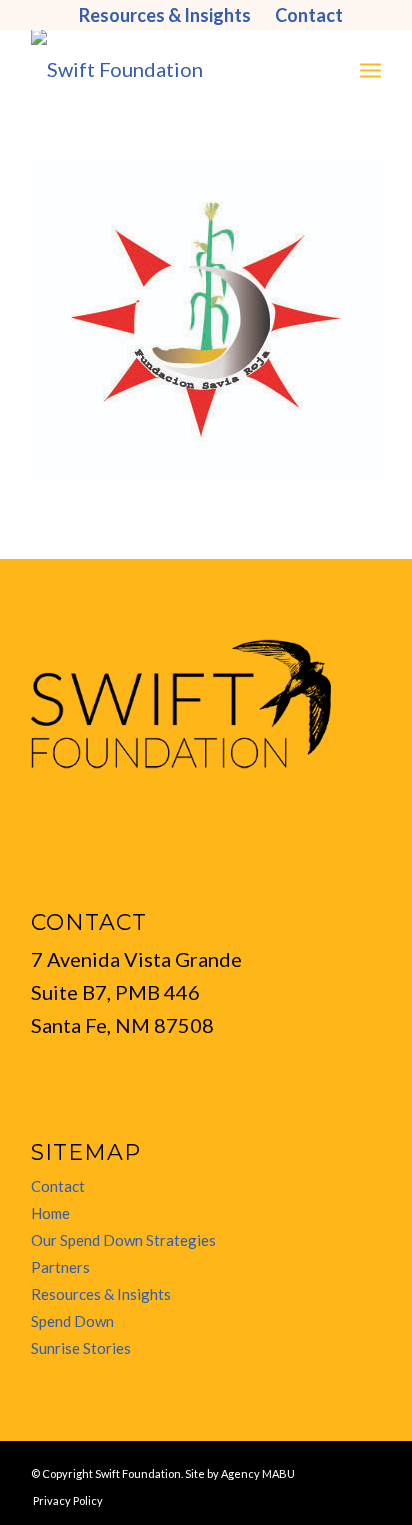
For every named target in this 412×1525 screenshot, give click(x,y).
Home (50, 1213)
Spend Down (72, 1321)
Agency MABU (258, 1473)
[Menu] (370, 69)
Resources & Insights (101, 1294)
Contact (58, 1186)
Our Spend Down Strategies (123, 1240)
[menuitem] (165, 15)
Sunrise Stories (81, 1348)
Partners (60, 1267)
